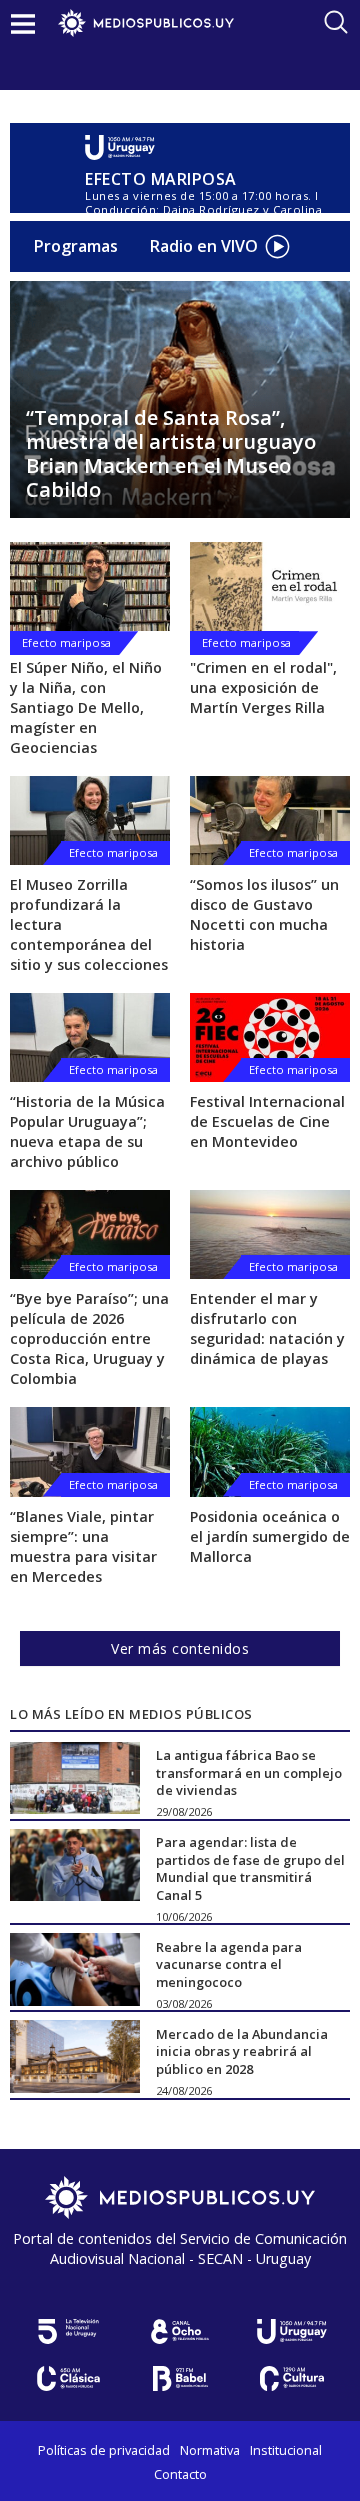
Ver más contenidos (180, 1648)
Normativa (210, 2450)
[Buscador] (336, 22)
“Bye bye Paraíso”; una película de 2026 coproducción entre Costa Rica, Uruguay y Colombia (89, 1338)
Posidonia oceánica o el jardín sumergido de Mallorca (270, 1536)
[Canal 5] (68, 2331)
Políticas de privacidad (104, 2450)
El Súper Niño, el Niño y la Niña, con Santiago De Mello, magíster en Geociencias (86, 707)
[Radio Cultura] (292, 2378)
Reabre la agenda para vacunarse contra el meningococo (229, 1963)
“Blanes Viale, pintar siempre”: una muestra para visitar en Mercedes (83, 1546)
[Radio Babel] (180, 2378)
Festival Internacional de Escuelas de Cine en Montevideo (267, 1121)
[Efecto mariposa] (90, 586)
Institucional (286, 2450)
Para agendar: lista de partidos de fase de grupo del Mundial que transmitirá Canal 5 (250, 1868)
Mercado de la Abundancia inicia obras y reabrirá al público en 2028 (242, 2050)
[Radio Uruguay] (212, 147)
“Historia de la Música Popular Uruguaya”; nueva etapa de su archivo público (87, 1131)
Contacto (180, 2474)
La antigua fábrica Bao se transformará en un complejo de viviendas (249, 1772)
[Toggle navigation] (23, 23)
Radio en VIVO (204, 246)
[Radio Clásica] (68, 2378)
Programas (76, 246)
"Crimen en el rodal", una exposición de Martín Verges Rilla (263, 687)
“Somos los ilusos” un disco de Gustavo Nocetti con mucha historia (264, 914)
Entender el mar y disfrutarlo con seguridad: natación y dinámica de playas (267, 1328)
